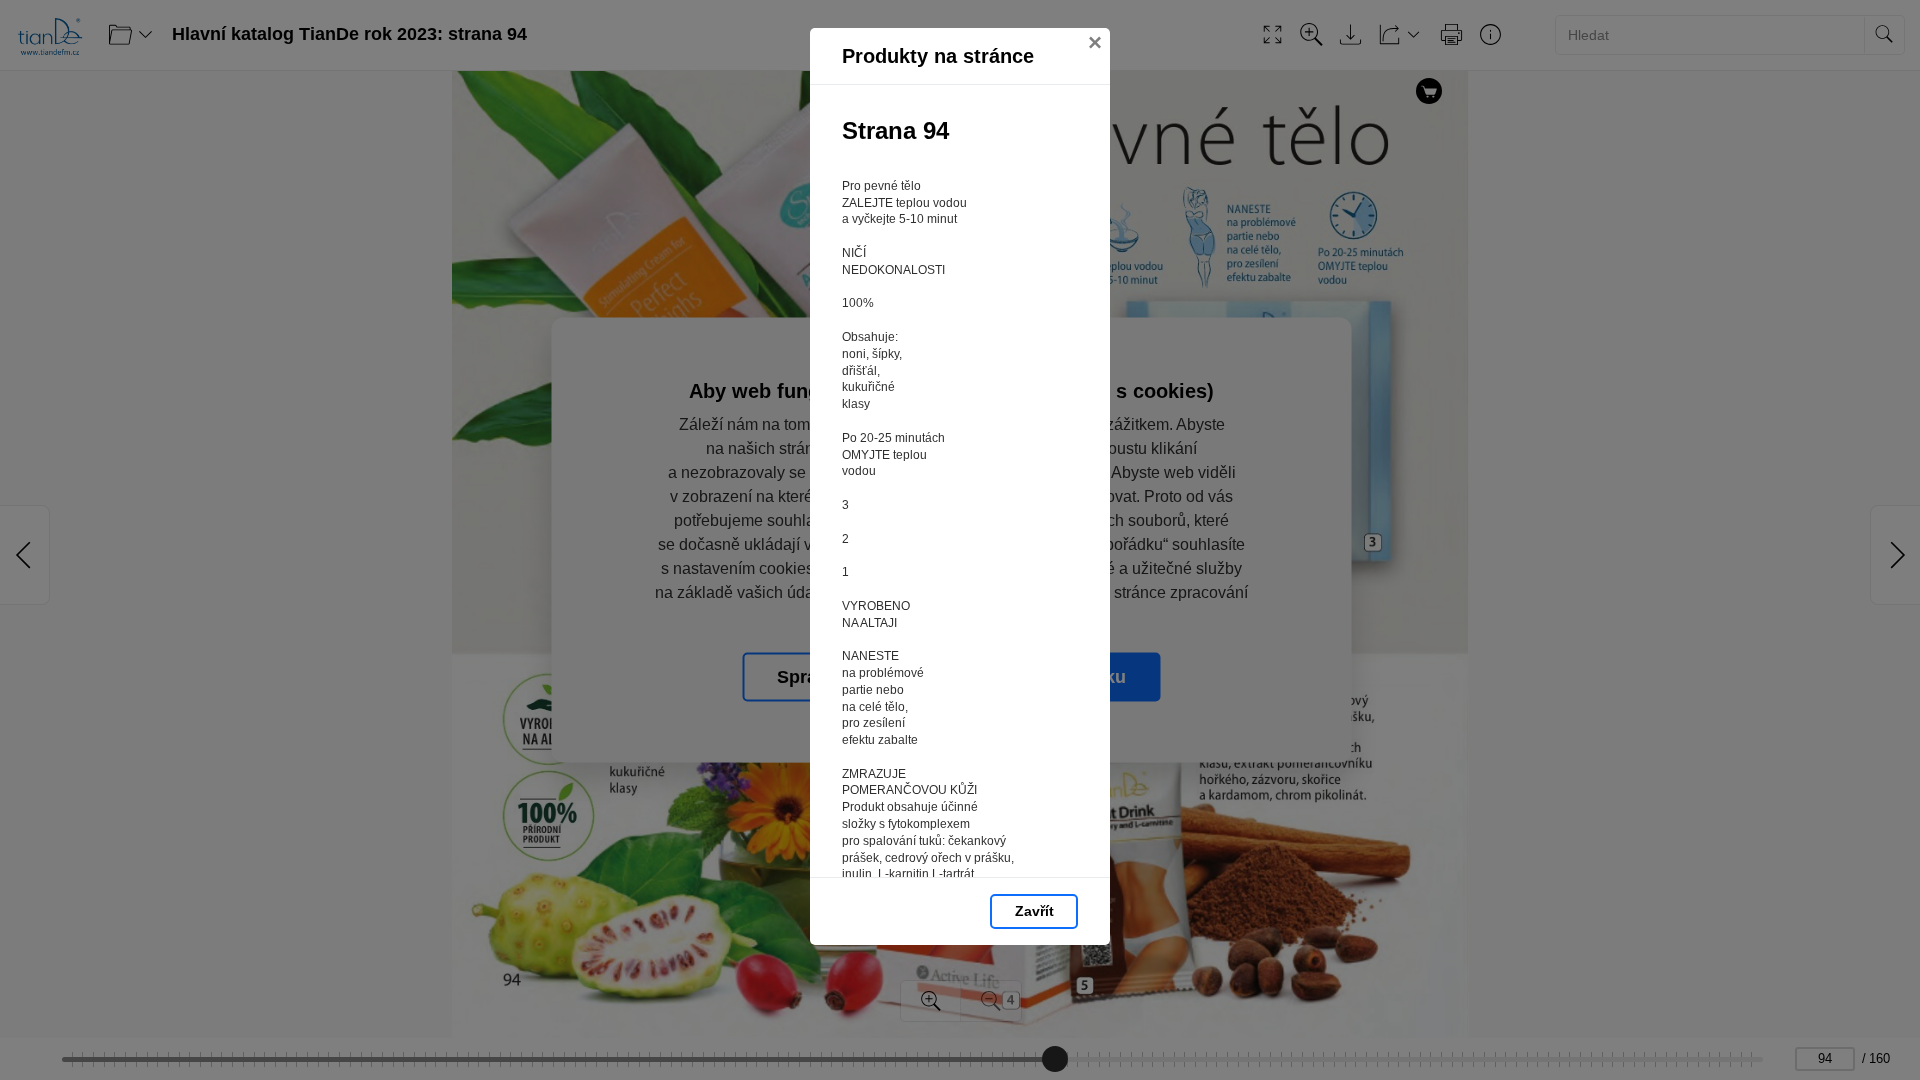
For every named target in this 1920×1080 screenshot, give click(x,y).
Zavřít (1034, 911)
